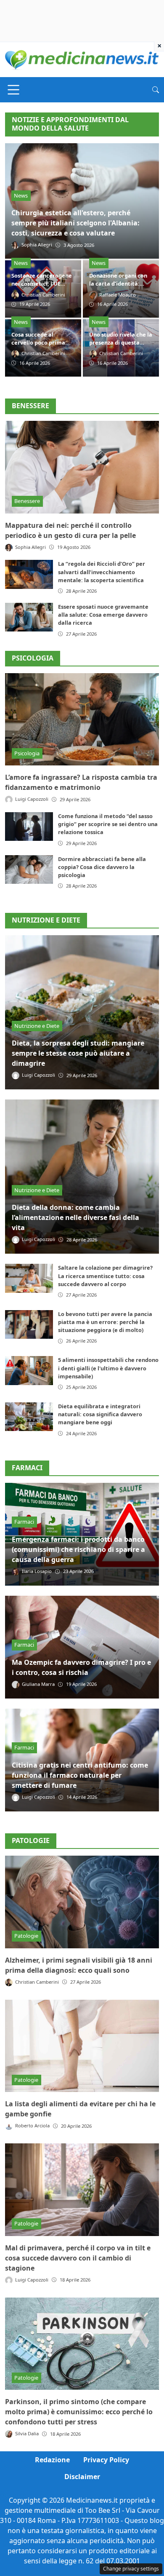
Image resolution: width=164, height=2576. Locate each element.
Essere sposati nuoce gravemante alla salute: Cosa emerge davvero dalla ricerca (103, 615)
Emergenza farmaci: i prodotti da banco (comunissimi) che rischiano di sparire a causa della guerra (78, 1549)
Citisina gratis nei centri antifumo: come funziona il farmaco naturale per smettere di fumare (80, 1775)
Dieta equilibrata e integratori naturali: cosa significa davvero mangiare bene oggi (100, 1414)
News (21, 195)
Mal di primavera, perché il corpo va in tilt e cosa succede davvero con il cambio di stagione (78, 2258)
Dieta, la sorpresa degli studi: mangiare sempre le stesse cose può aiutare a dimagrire (78, 1053)
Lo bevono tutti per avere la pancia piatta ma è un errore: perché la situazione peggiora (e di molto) (105, 1322)
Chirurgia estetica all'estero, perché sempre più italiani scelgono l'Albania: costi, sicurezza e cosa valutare (75, 223)
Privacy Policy (106, 2460)
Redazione (52, 2460)
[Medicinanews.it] (82, 59)
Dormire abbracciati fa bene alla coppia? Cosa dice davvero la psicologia (102, 867)
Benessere (30, 406)
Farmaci (24, 1522)
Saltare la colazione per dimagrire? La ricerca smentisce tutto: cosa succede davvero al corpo (105, 1276)
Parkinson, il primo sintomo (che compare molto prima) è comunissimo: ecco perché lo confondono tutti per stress (79, 2412)
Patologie (26, 1936)
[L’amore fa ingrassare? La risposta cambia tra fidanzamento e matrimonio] (82, 720)
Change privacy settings (131, 2569)
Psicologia (33, 658)
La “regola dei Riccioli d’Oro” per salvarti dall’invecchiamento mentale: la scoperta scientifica (102, 572)
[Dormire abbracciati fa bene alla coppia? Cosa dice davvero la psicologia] (29, 869)
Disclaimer (82, 2477)
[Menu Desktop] (13, 90)
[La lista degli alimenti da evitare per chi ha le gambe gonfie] (82, 2046)
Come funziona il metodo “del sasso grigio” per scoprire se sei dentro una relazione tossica (108, 824)
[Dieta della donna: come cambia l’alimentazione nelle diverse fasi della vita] (82, 1177)
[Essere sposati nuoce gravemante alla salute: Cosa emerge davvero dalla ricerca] (29, 617)
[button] (156, 90)
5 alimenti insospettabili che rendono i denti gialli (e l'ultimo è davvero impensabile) (108, 1368)
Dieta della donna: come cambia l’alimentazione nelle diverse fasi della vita (75, 1217)
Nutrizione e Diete (37, 1026)
